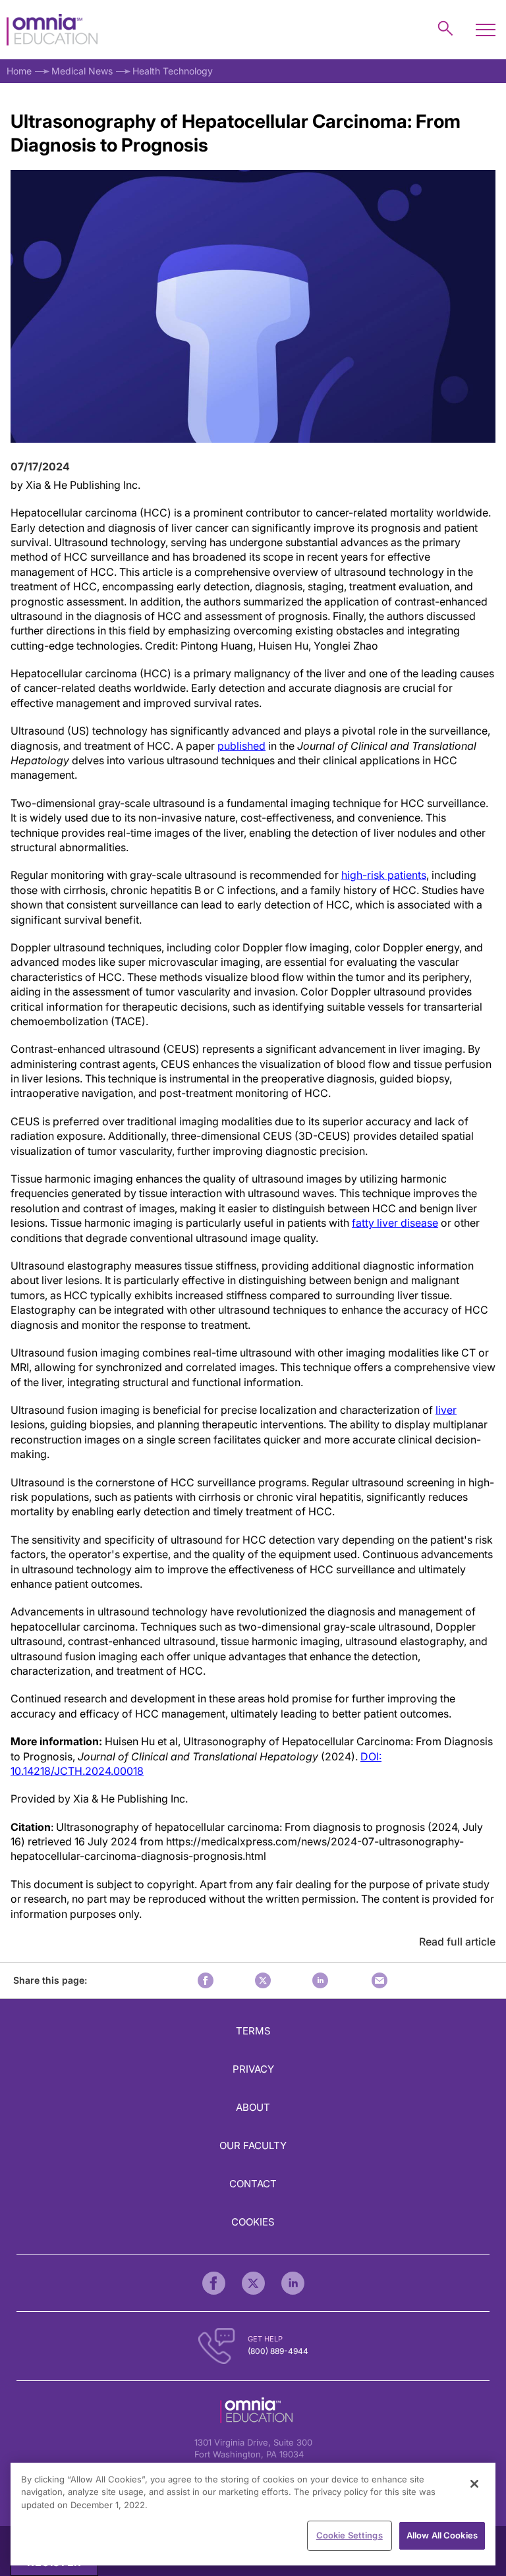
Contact (253, 2184)
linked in (320, 1980)
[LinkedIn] (293, 2283)
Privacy (253, 2069)
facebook (206, 1980)
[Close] (474, 2484)
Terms (253, 2031)
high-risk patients (384, 875)
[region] (253, 2514)
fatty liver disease (395, 1223)
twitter (263, 1980)
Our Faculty (253, 2145)
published (241, 746)
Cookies (253, 2222)
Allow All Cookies (442, 2535)
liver (446, 1410)
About (253, 2107)
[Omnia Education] (52, 30)
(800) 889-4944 (278, 2351)
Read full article (457, 1942)
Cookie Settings (350, 2535)
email (379, 1980)
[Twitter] (253, 2283)
